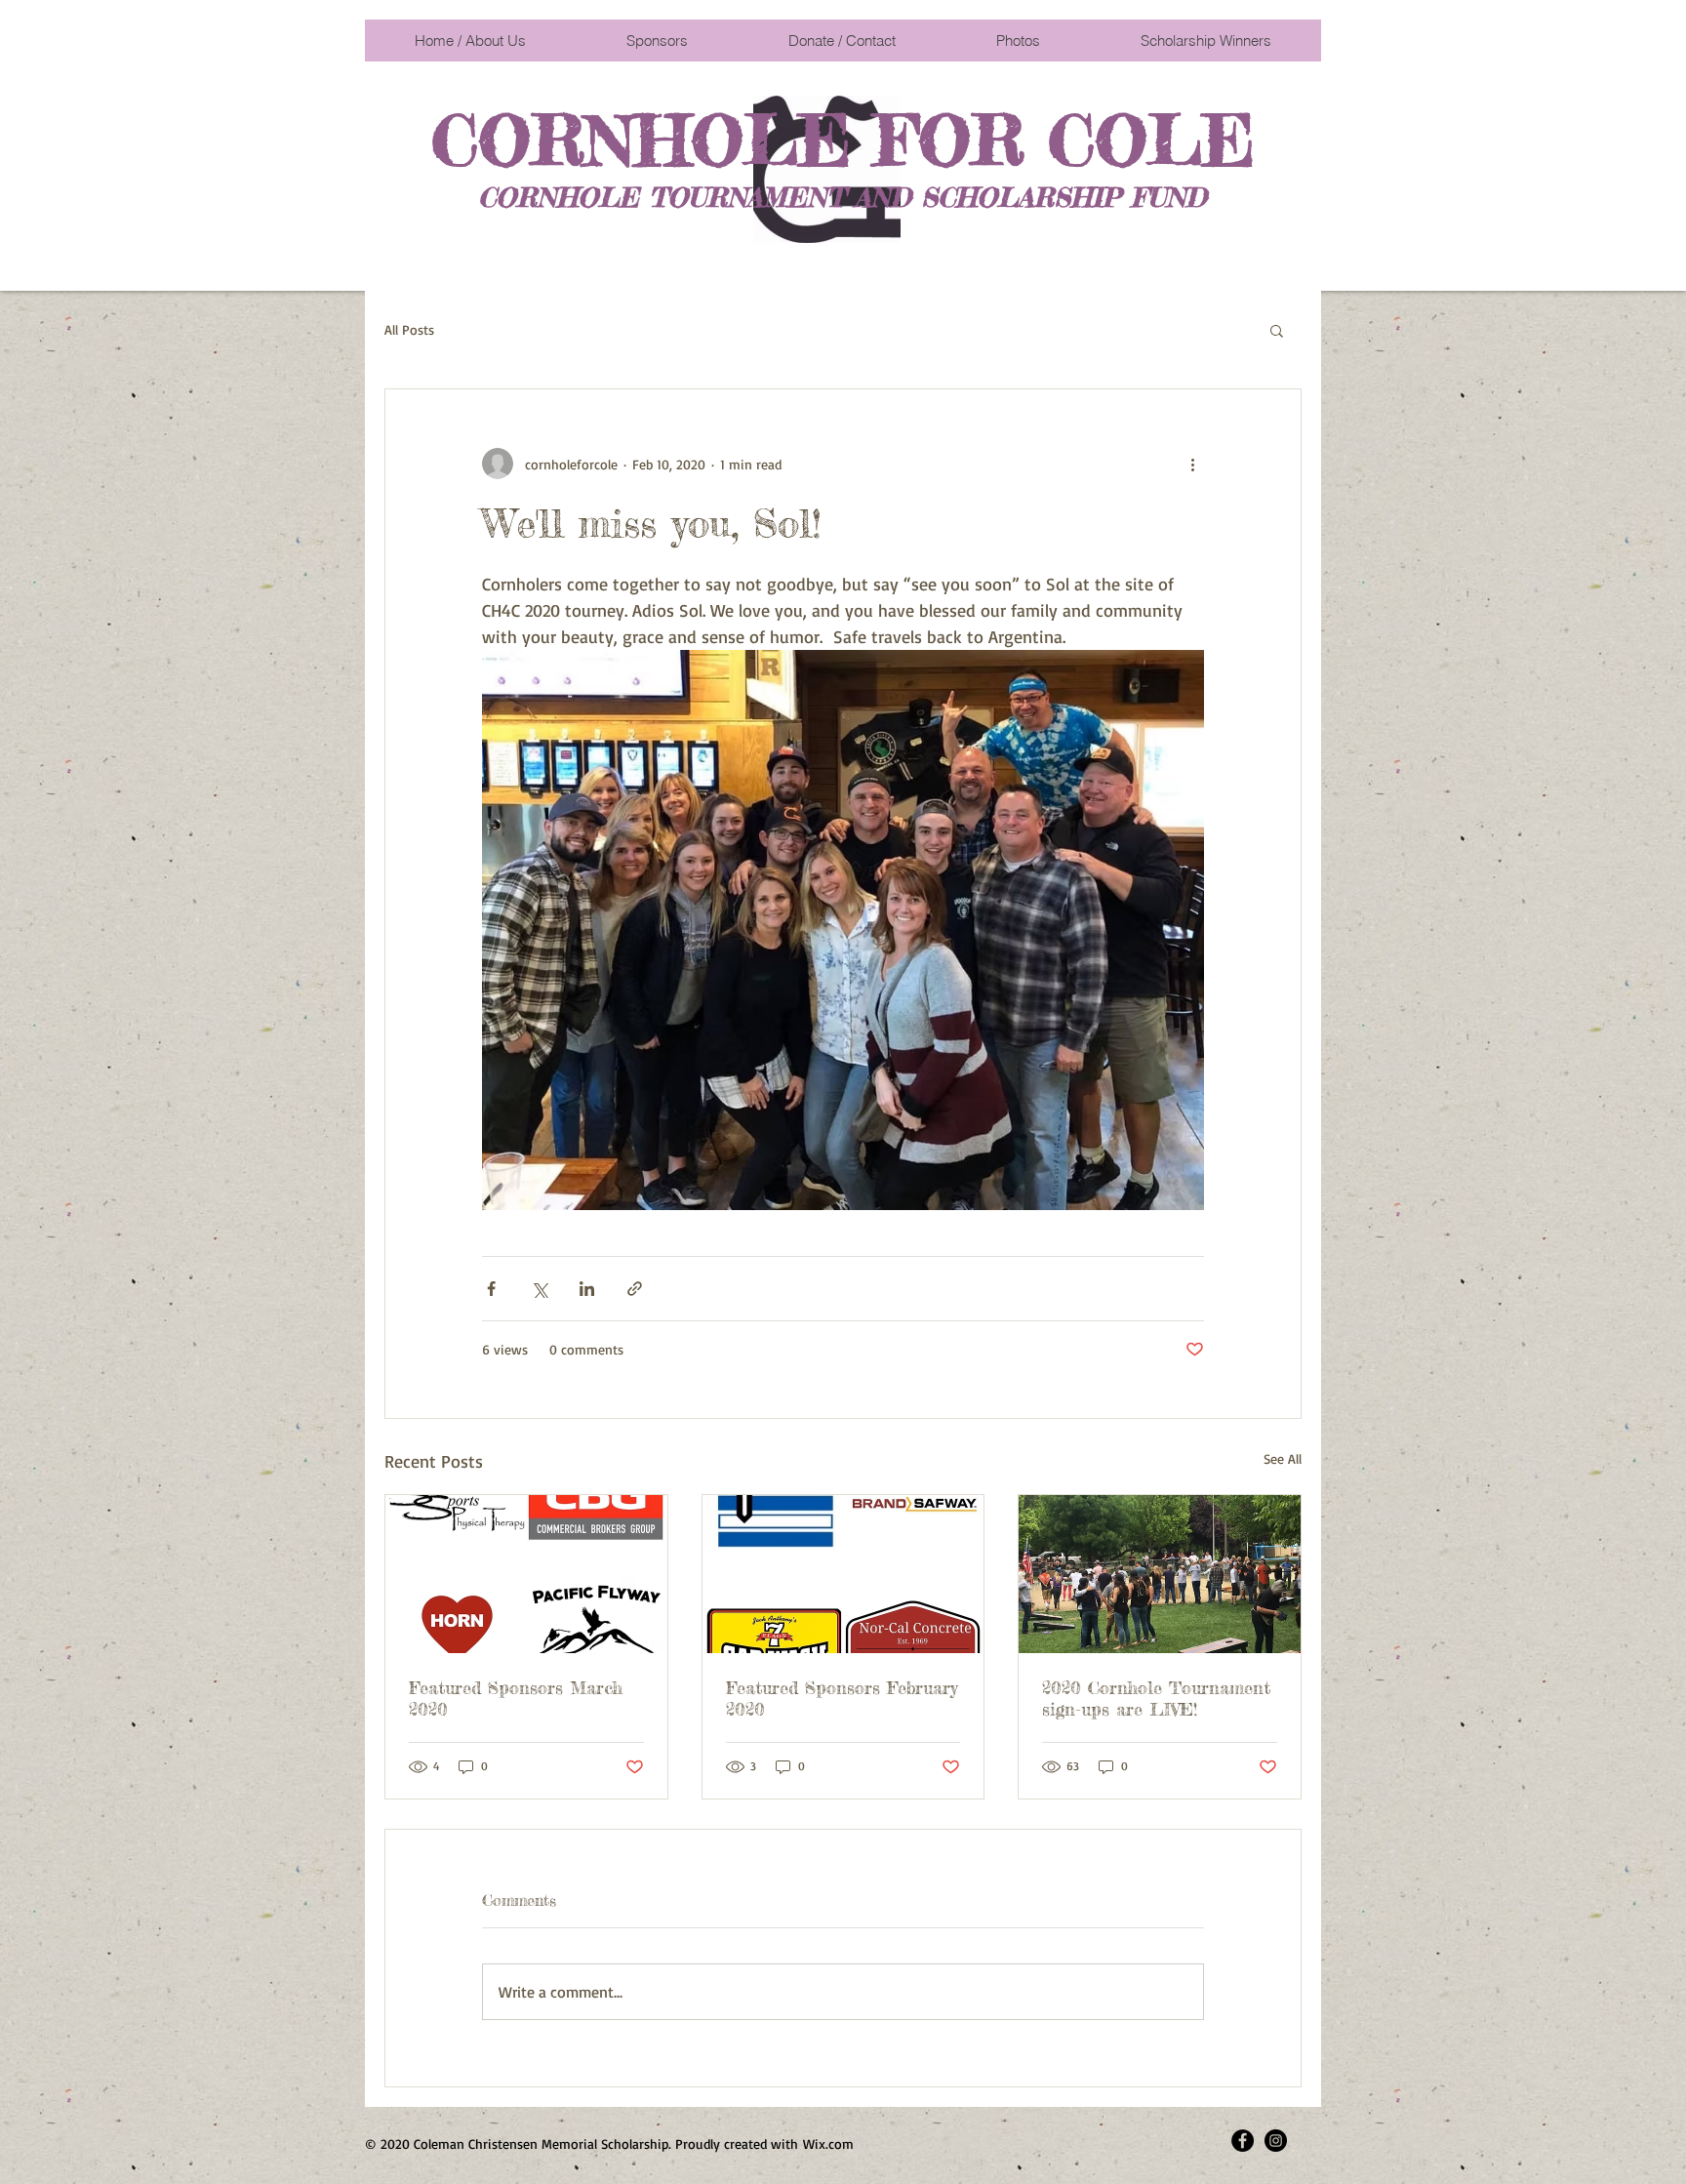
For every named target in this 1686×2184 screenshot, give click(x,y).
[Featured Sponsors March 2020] (526, 1574)
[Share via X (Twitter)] (539, 1289)
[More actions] (1192, 464)
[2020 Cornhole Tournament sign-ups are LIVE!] (1160, 1574)
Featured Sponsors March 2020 (516, 1698)
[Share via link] (635, 1289)
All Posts (409, 329)
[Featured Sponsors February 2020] (843, 1574)
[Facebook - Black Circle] (1243, 2141)
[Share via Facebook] (491, 1289)
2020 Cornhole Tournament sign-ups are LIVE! (1156, 1698)
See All (1283, 1458)
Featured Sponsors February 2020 (842, 1698)
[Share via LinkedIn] (587, 1289)
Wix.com (828, 2144)
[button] (1277, 330)
